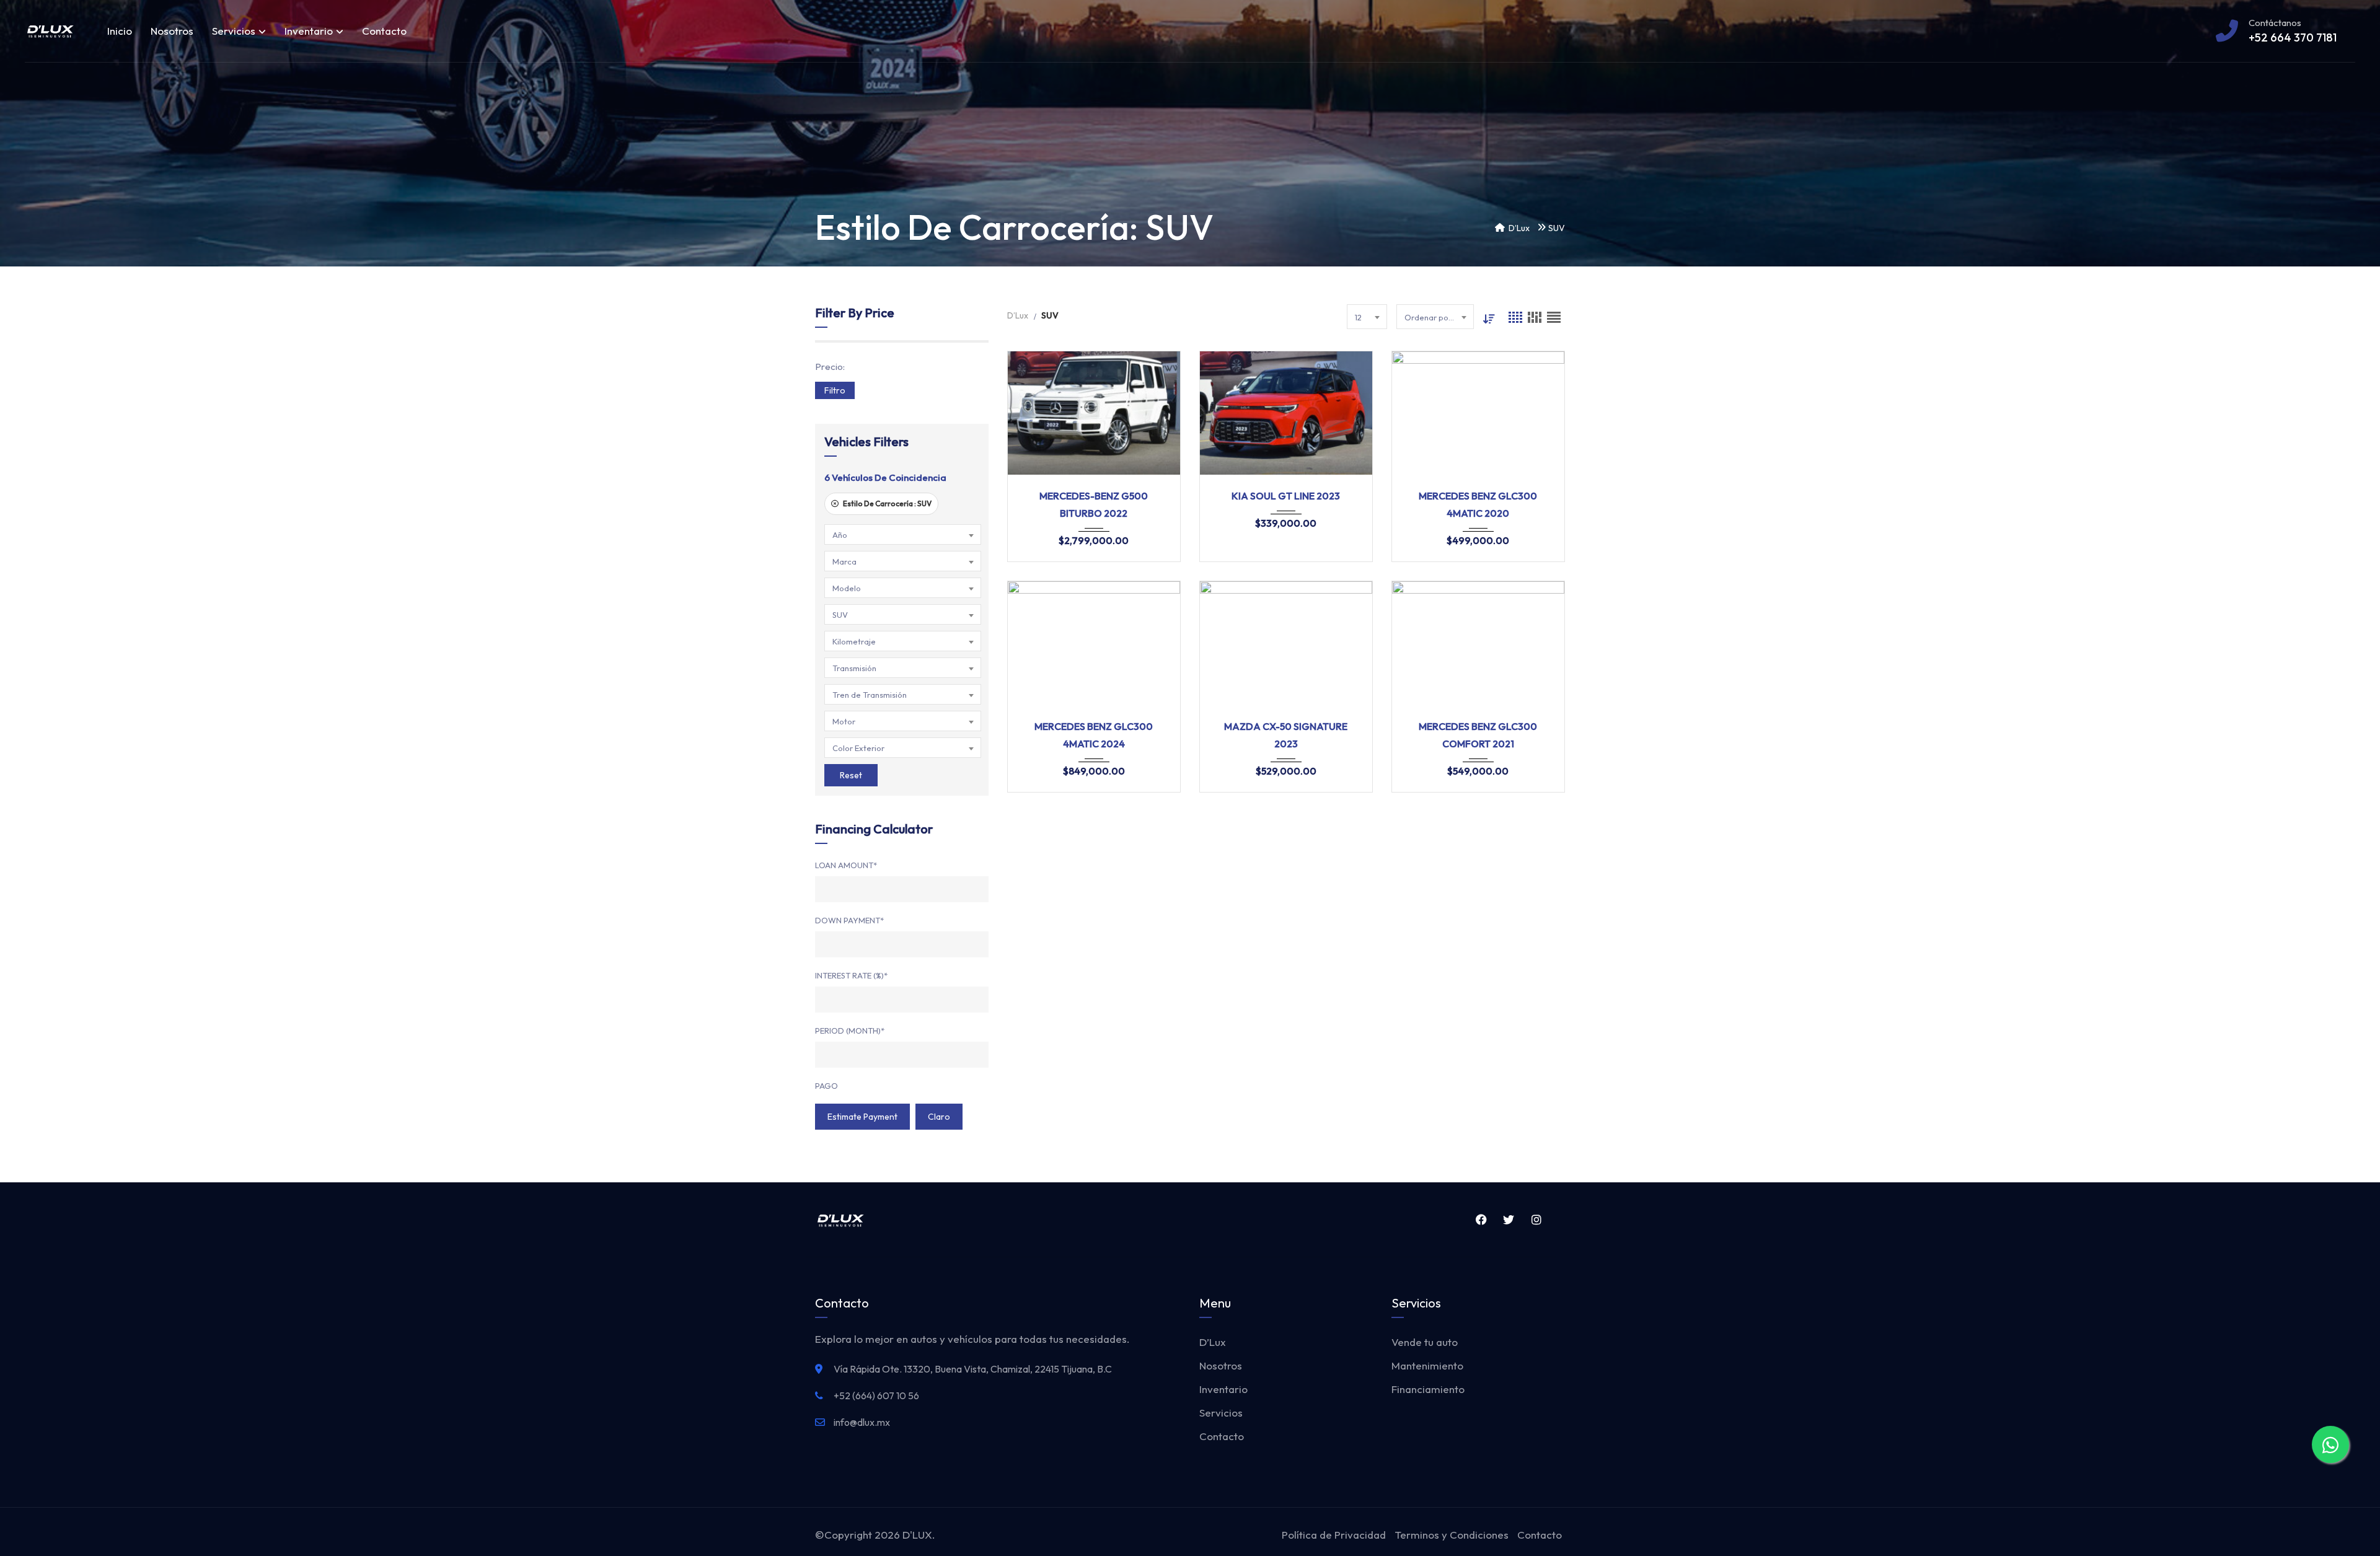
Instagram (1534, 1220)
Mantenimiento (1427, 1365)
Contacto (384, 31)
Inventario (309, 31)
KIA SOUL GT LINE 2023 (1286, 496)
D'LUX (917, 1535)
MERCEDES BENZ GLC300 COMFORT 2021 (1478, 735)
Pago (826, 1086)
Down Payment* (849, 920)
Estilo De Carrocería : (887, 503)
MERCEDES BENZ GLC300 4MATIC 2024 (1094, 735)
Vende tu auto (1425, 1342)
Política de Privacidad (1334, 1535)
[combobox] (903, 534)
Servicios (234, 31)
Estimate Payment (862, 1117)
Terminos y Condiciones (1452, 1535)
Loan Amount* (846, 865)
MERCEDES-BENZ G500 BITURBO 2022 (1094, 504)
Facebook (1479, 1220)
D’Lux (1213, 1342)
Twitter (1507, 1220)
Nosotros (172, 31)
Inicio (120, 31)
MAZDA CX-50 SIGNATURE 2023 (1286, 735)
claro (939, 1117)
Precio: (830, 367)
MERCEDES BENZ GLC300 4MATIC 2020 (1478, 504)
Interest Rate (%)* (851, 975)
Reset (851, 775)
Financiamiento (1428, 1389)
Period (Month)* (850, 1031)
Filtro (835, 390)
